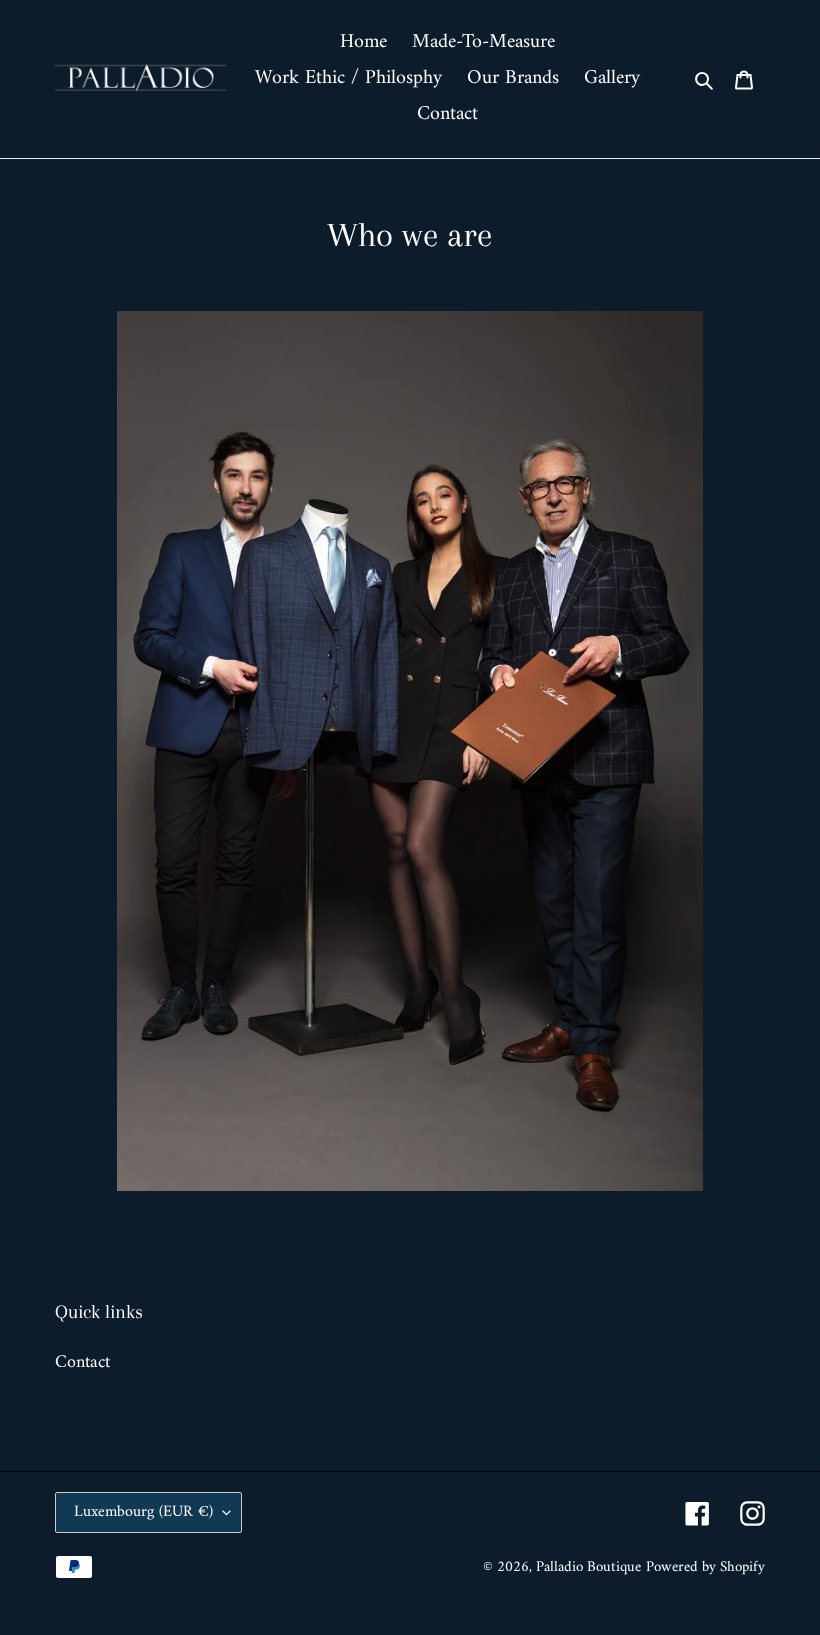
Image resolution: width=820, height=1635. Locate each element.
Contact (82, 1362)
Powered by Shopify (705, 1567)
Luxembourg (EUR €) (143, 1512)
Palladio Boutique (588, 1567)
